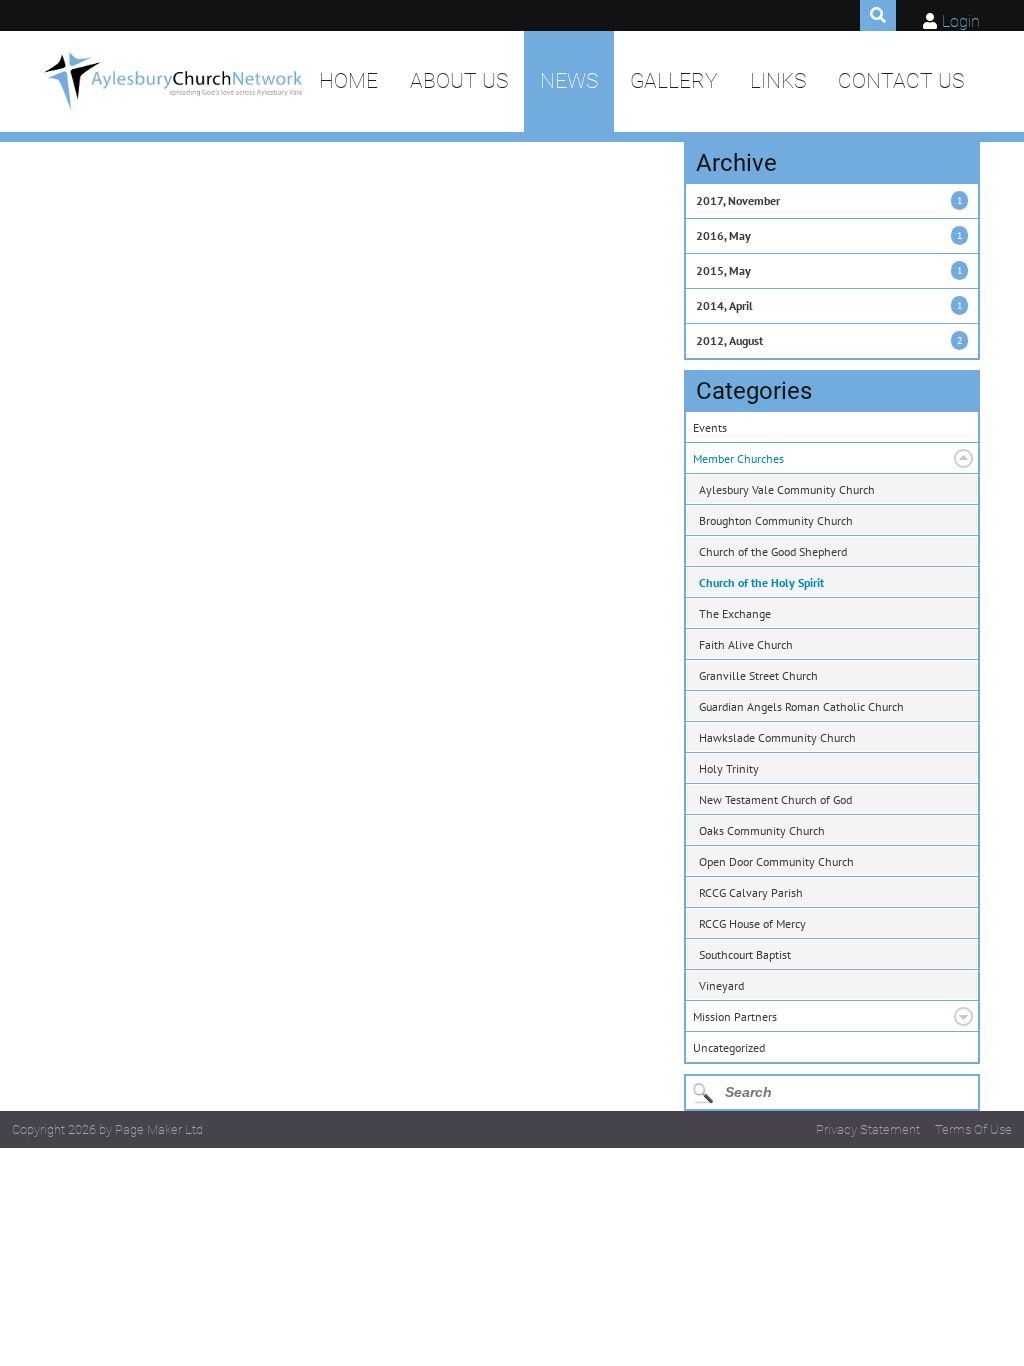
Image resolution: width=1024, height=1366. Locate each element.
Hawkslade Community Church (777, 737)
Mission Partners (735, 1016)
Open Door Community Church (776, 861)
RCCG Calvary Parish (751, 892)
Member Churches (738, 458)
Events (710, 427)
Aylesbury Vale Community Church (787, 489)
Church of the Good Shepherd (773, 551)
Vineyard (721, 985)
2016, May (723, 235)
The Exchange (735, 613)
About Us (459, 81)
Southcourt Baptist (745, 954)
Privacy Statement (868, 1129)
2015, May (723, 270)
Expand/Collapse (963, 458)
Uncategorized (729, 1047)
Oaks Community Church (762, 830)
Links (778, 81)
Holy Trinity (729, 768)
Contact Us (901, 81)
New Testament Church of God (775, 799)
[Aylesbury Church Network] (173, 82)
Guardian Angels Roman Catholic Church (801, 706)
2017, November (738, 200)
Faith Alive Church (746, 644)
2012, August (729, 340)
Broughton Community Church (776, 520)
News (569, 81)
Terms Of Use (973, 1129)
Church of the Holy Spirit (761, 582)
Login (961, 21)
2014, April (724, 305)
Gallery (674, 81)
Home (348, 81)
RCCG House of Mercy (752, 923)
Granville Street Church (758, 675)
